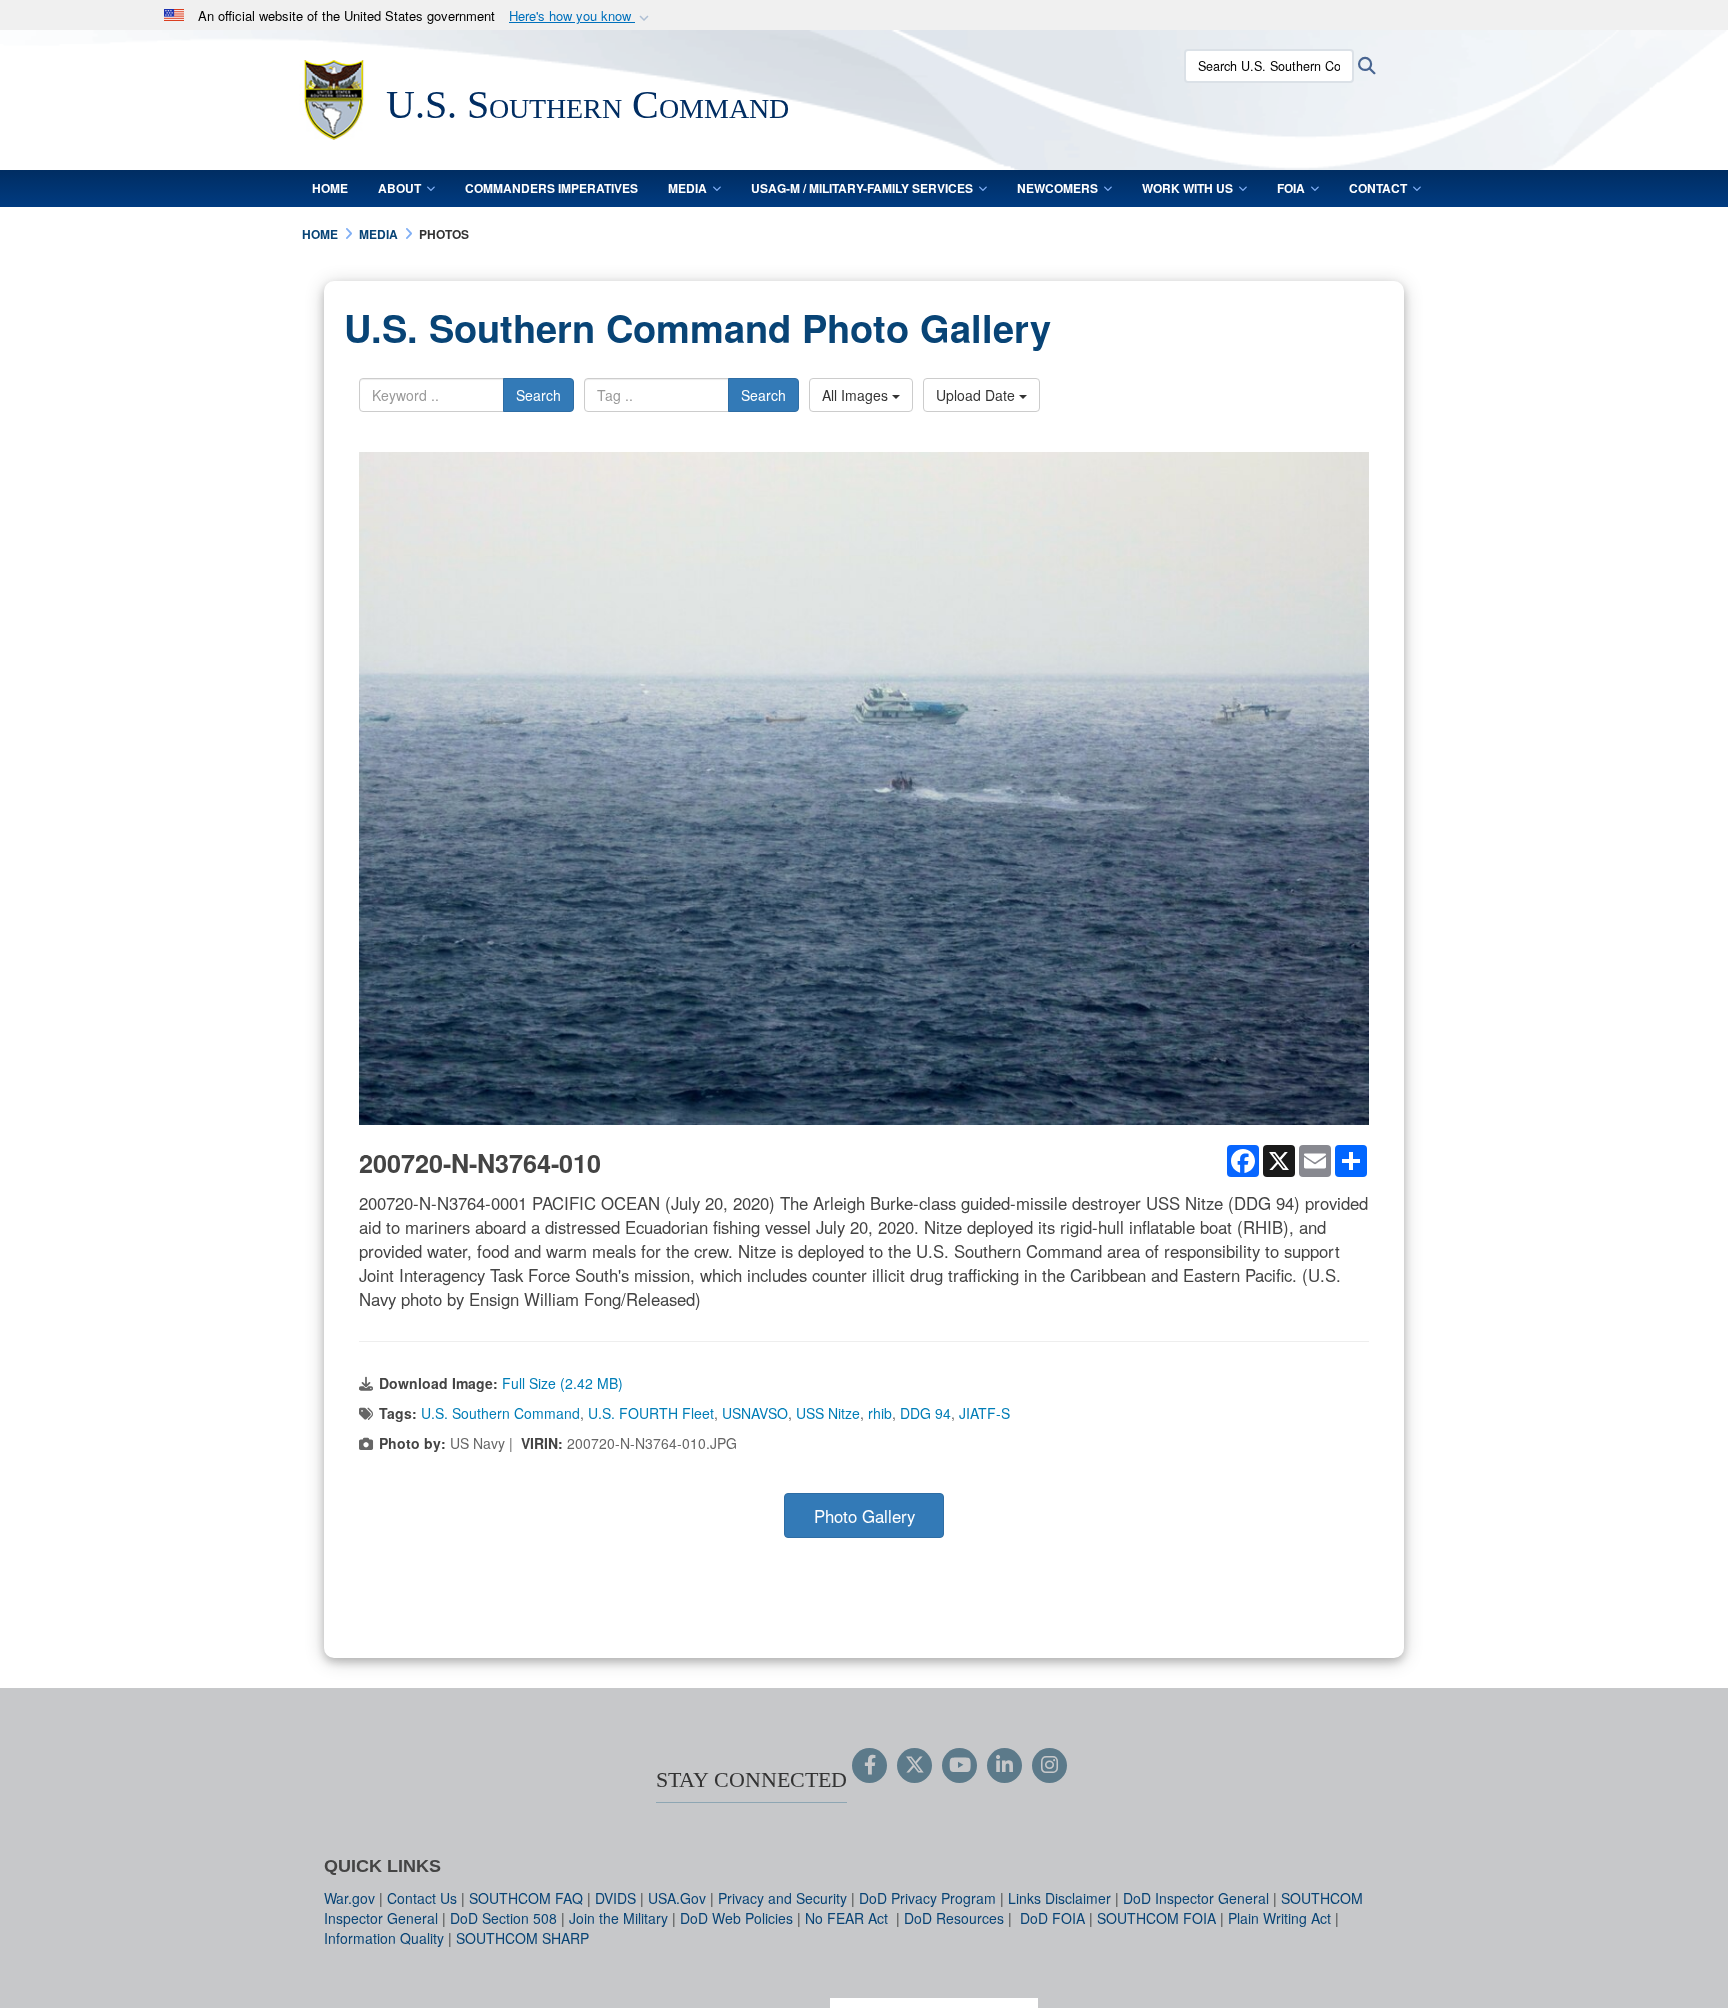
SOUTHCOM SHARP (522, 1938)
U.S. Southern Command (500, 1413)
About (399, 188)
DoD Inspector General (1196, 1898)
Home (330, 188)
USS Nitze (828, 1413)
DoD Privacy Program (927, 1898)
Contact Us (422, 1898)
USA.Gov (677, 1898)
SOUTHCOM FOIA (1156, 1918)
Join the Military (618, 1918)
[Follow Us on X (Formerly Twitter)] (914, 1766)
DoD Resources (954, 1918)
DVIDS (615, 1898)
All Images (857, 395)
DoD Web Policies (736, 1918)
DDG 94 (925, 1413)
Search (538, 395)
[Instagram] (1049, 1766)
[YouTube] (959, 1766)
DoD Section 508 (503, 1918)
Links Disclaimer (1059, 1898)
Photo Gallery (864, 1516)
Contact (1378, 188)
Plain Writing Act (1279, 1918)
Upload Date (977, 395)
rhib (880, 1413)
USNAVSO (755, 1413)
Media (687, 188)
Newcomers (1057, 188)
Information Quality (384, 1938)
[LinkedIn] (1004, 1766)
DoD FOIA (1052, 1918)
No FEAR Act (848, 1918)
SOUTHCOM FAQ (526, 1898)
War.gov (349, 1898)
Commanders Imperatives (551, 188)
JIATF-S (984, 1413)
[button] (581, 16)
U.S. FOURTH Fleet (651, 1413)
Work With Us (1187, 188)
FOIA (1291, 188)
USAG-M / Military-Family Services (862, 188)
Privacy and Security (782, 1898)
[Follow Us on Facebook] (869, 1766)
